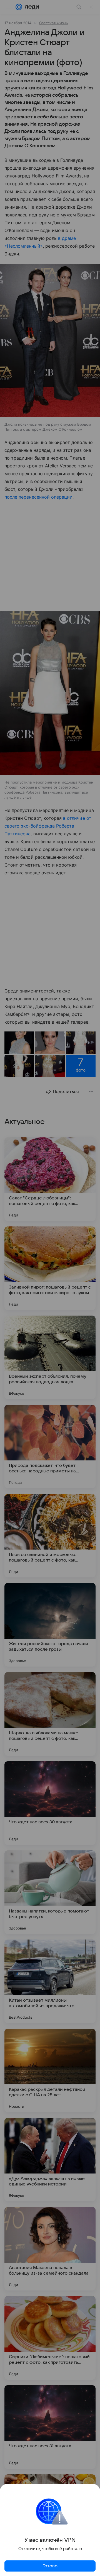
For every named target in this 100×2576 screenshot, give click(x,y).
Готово (50, 2566)
